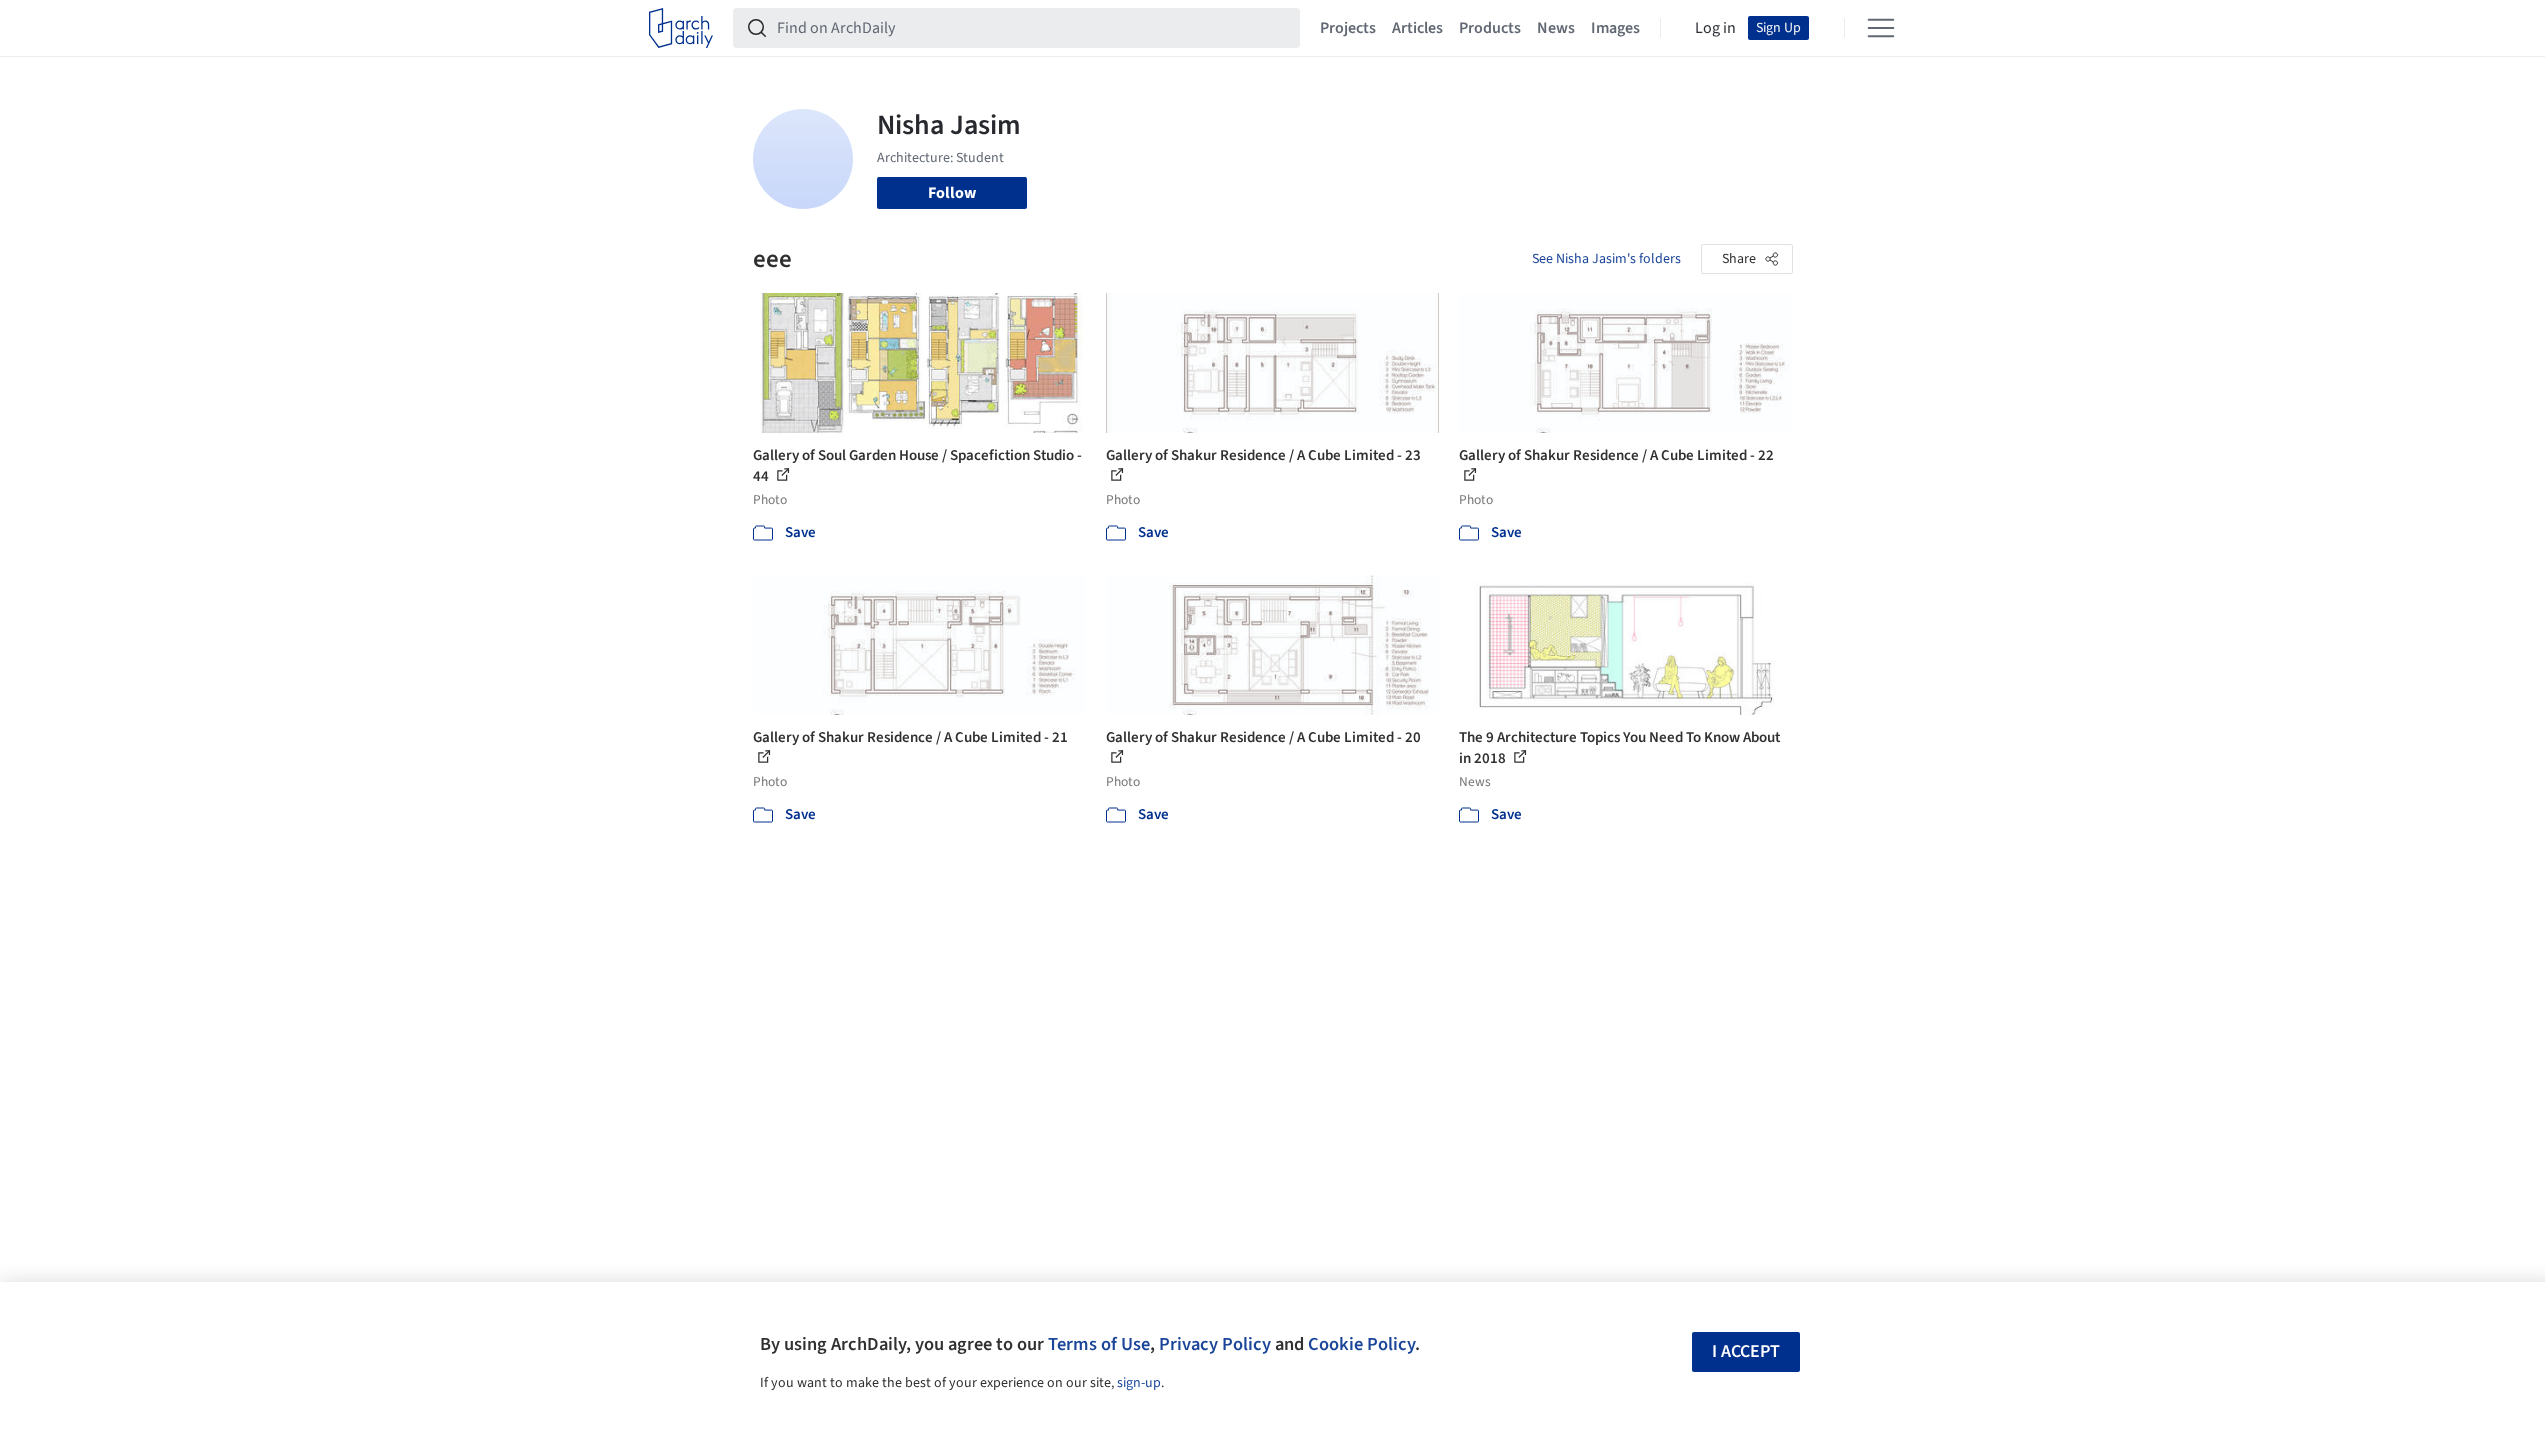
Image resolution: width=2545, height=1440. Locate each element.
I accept (1746, 1351)
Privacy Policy (1215, 1344)
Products (1490, 28)
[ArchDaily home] (681, 28)
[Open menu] (1881, 28)
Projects (1348, 28)
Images (1615, 28)
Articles (1417, 28)
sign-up (1139, 1383)
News (1556, 28)
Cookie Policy (1361, 1344)
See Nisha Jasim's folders (1606, 259)
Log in (1715, 28)
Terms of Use (1099, 1344)
